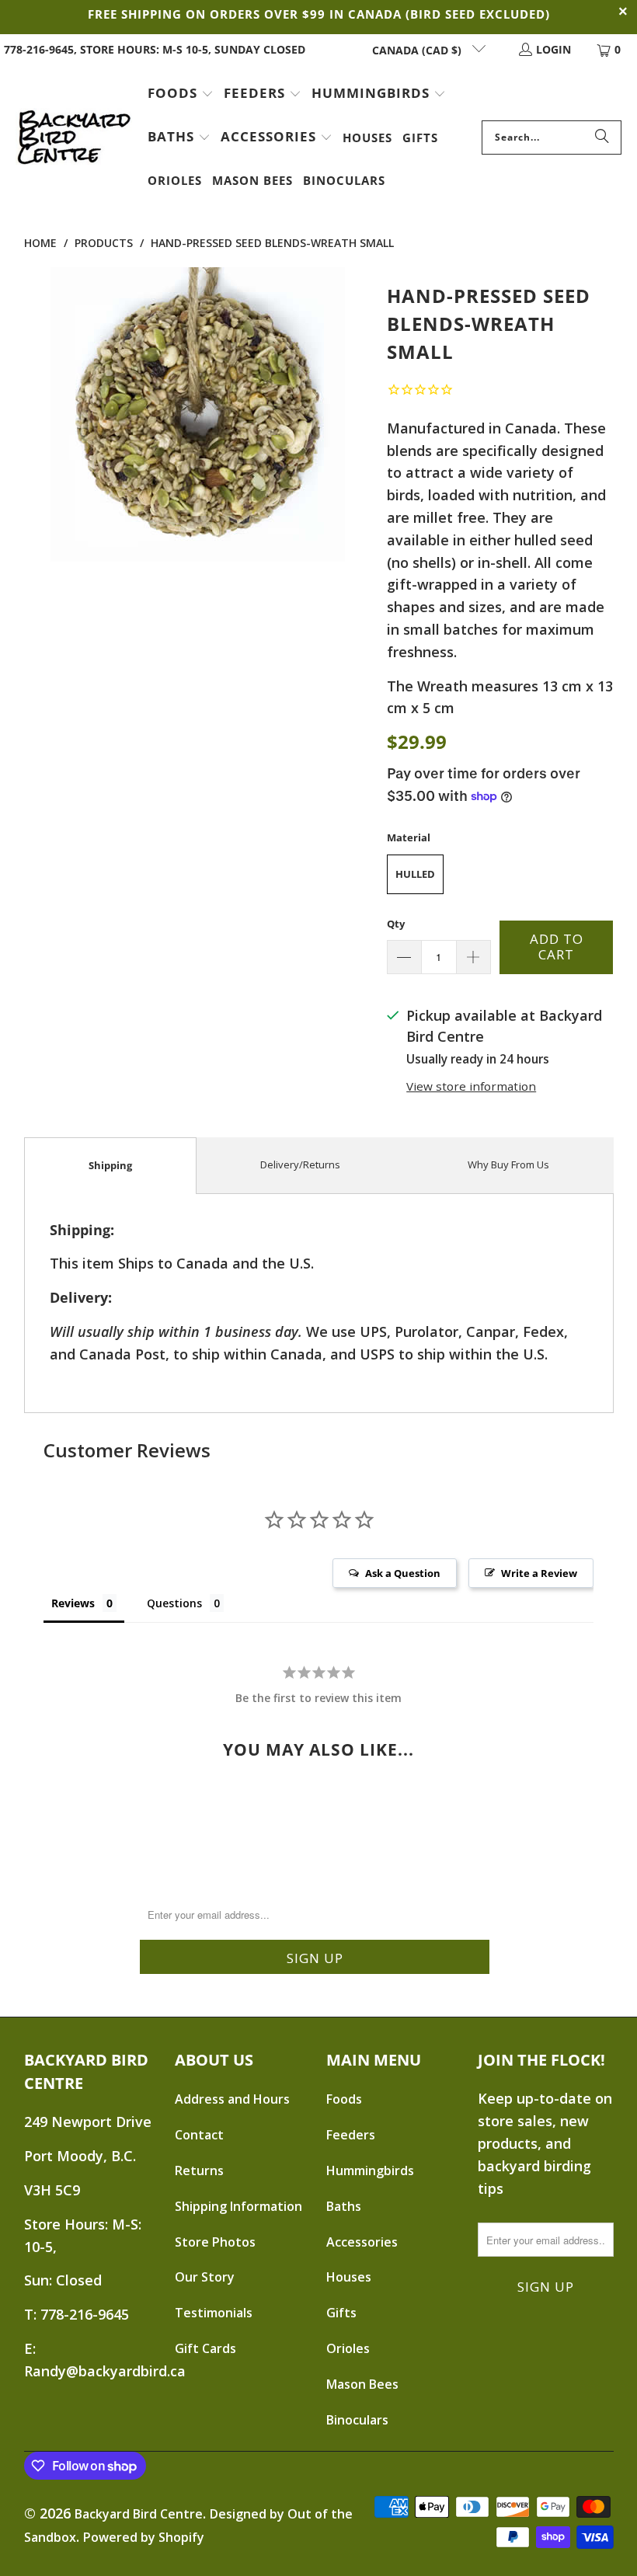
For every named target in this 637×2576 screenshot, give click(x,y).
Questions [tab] (174, 1603)
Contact (199, 2135)
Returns (199, 2170)
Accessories (362, 2242)
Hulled (415, 874)
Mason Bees (362, 2384)
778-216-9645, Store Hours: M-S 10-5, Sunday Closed (155, 49)
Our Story (205, 2277)
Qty (396, 924)
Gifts (341, 2313)
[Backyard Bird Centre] (74, 138)
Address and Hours (232, 2099)
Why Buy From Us (508, 1164)
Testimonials (214, 2313)
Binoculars (357, 2420)
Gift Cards (205, 2348)
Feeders (351, 2135)
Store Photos (215, 2242)
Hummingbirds (370, 2170)
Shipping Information (238, 2206)
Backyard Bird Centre (139, 2514)
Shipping (110, 1165)
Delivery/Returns (300, 1164)
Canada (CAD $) (418, 50)
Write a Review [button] (539, 1573)
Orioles (348, 2348)
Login (553, 49)
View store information (471, 1086)
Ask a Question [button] (403, 1573)
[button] (181, 95)
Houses (349, 2277)
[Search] (602, 138)
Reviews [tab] (73, 1603)
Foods (344, 2099)
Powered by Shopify (144, 2537)
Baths (344, 2206)
